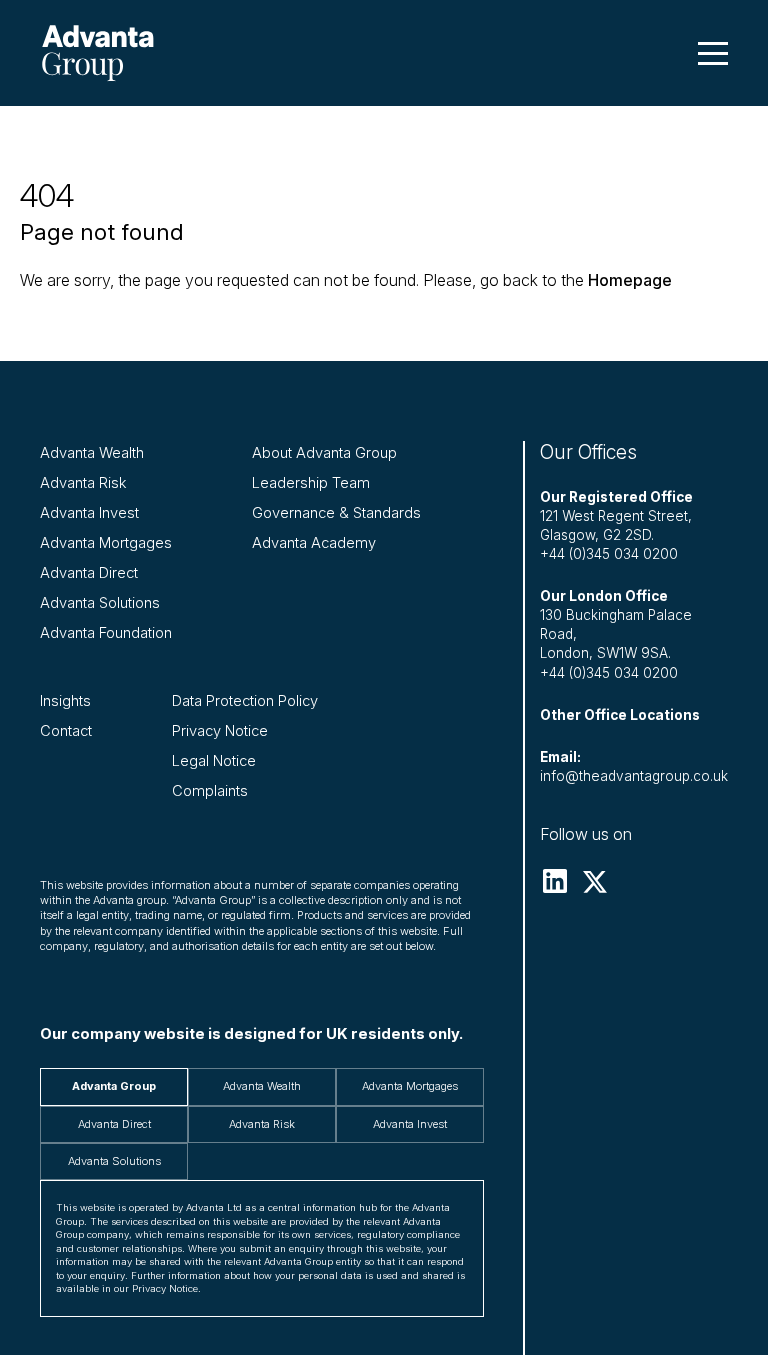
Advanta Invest (89, 513)
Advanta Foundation (106, 633)
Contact (66, 731)
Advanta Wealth (92, 453)
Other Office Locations (620, 715)
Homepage (630, 280)
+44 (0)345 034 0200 (609, 554)
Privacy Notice (220, 731)
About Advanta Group (324, 453)
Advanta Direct (89, 573)
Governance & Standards (336, 513)
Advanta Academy (314, 543)
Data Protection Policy (245, 701)
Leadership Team (311, 483)
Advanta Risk (83, 483)
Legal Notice (214, 761)
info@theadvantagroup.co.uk (634, 776)
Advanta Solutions (100, 603)
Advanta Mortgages (106, 543)
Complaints (210, 791)
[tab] (114, 1086)
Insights (65, 701)
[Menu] (713, 53)
